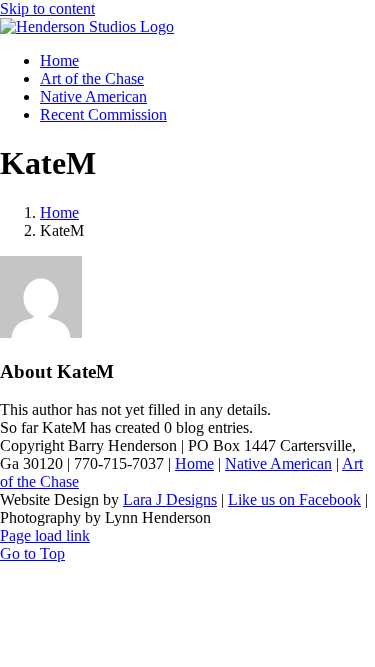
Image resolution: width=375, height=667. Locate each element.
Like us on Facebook (294, 499)
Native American (278, 463)
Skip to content (47, 8)
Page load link (45, 535)
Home (194, 463)
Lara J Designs (170, 499)
